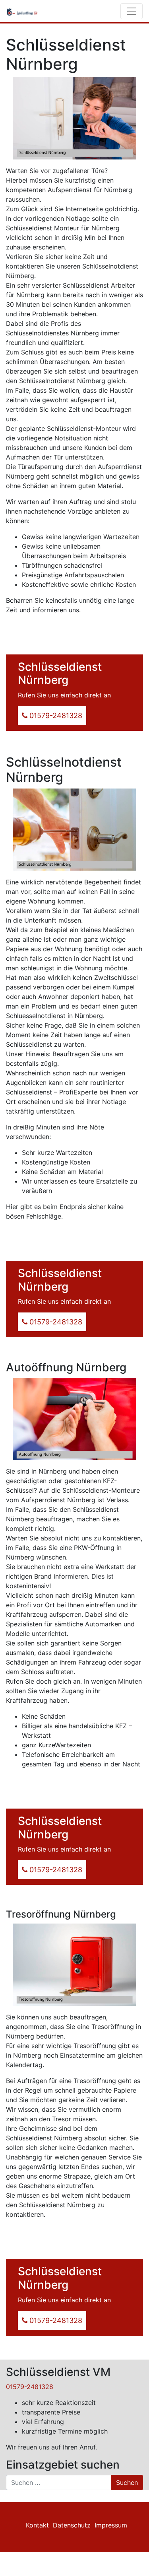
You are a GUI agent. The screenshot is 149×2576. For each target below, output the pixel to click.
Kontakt (37, 2525)
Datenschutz (72, 2525)
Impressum (111, 2525)
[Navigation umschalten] (132, 11)
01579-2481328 (30, 2387)
